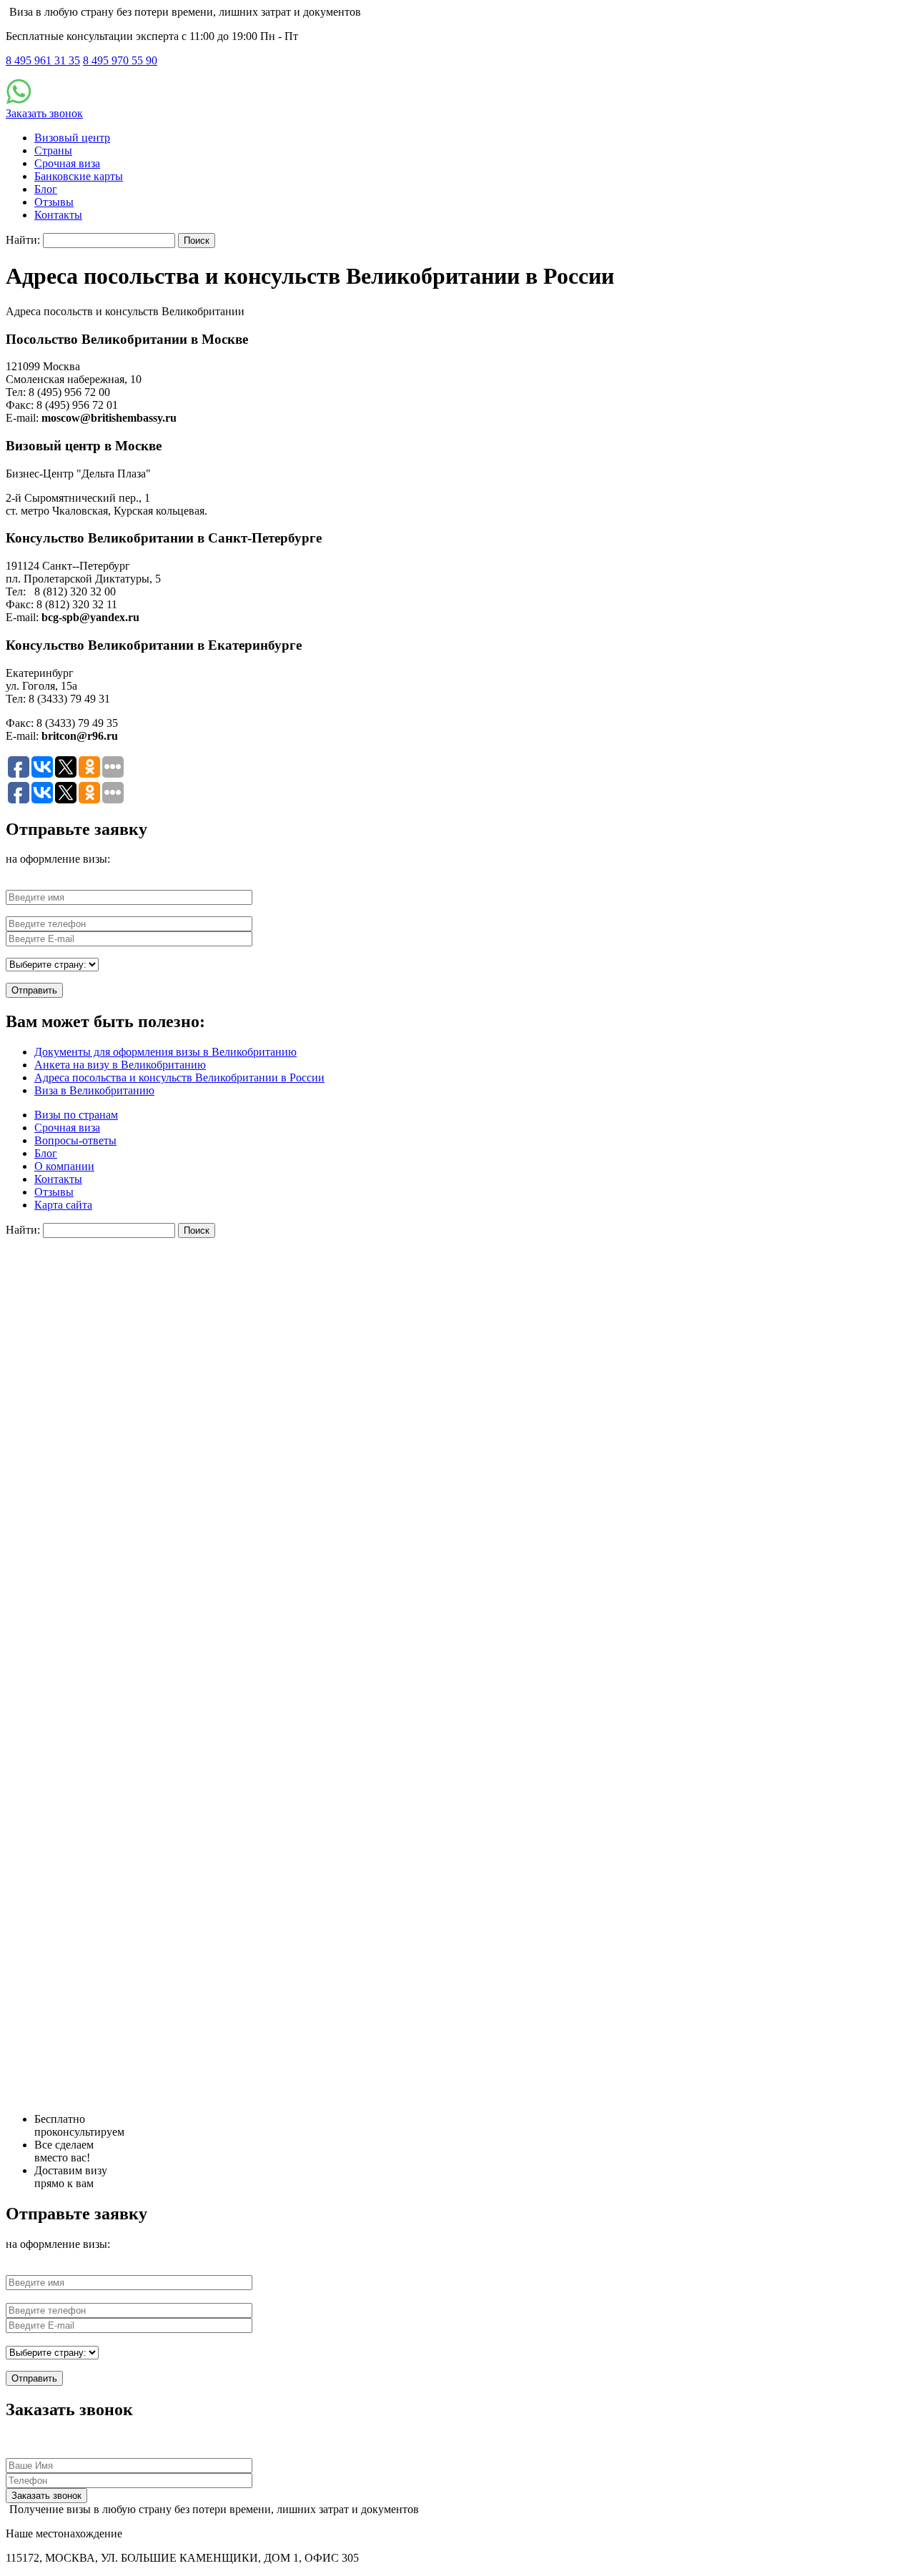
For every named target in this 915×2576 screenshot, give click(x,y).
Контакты (58, 215)
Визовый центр (72, 138)
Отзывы (54, 202)
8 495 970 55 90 (120, 60)
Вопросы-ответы (75, 1140)
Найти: (23, 240)
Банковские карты (79, 176)
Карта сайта (63, 1205)
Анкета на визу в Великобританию (120, 1065)
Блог (46, 189)
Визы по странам (76, 1115)
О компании (64, 1166)
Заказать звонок (44, 113)
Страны (53, 150)
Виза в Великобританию (94, 1090)
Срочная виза (67, 163)
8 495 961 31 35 (43, 60)
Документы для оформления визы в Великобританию (165, 1052)
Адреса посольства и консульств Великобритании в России (179, 1078)
